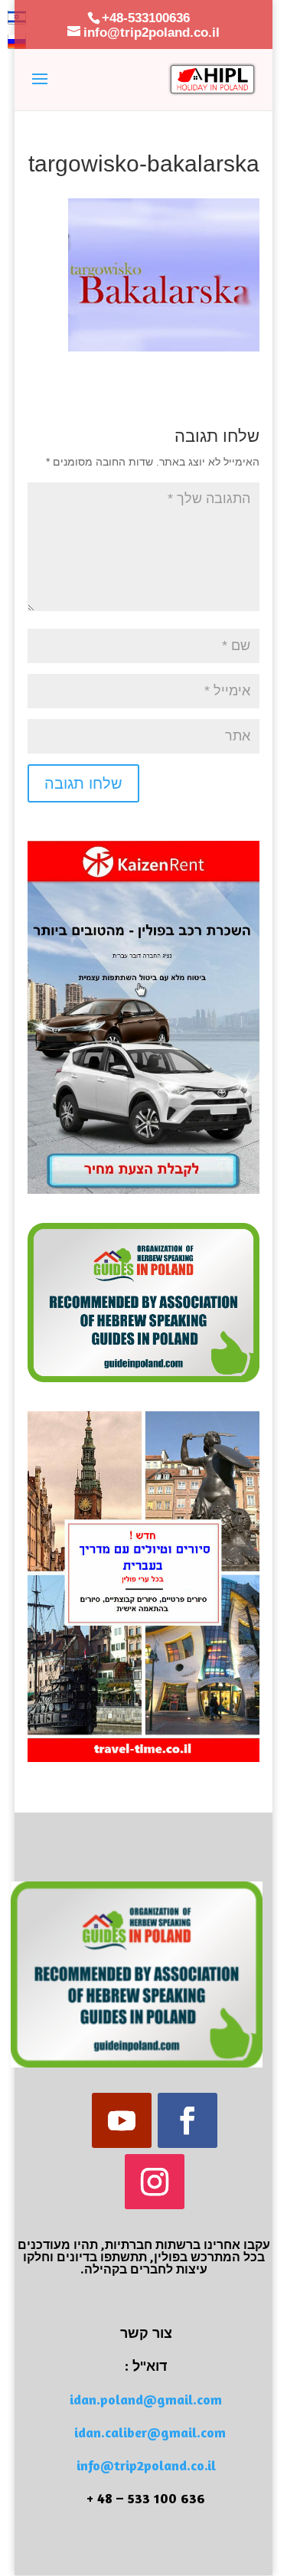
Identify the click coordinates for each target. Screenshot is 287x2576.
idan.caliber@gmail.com (150, 2432)
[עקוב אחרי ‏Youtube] (122, 2120)
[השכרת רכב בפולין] (144, 1190)
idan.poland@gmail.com (146, 2399)
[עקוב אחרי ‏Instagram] (155, 2182)
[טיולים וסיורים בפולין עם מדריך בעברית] (144, 1758)
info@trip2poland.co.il (146, 2465)
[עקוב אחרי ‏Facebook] (188, 2120)
